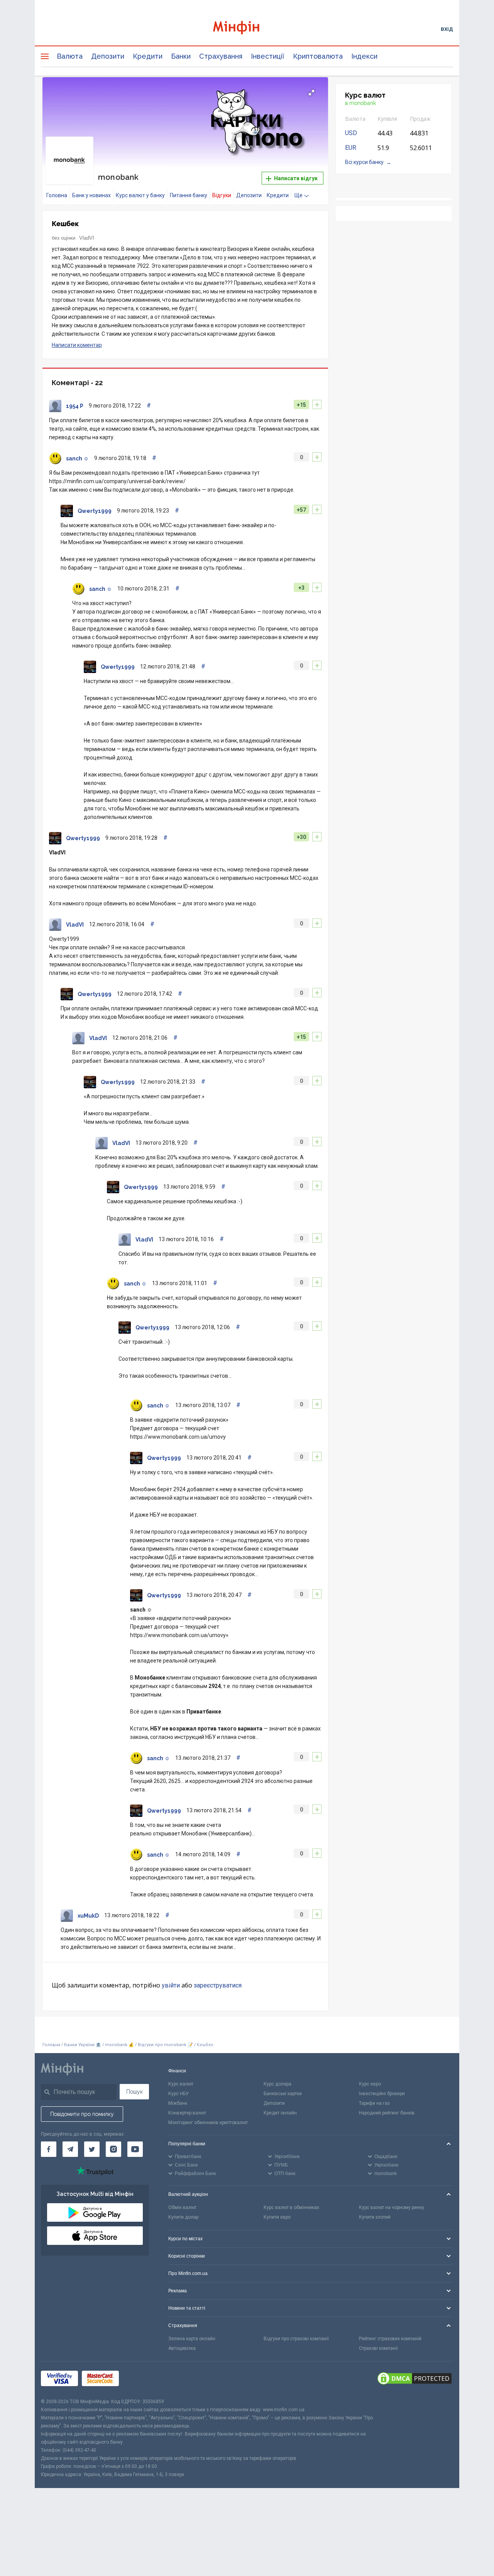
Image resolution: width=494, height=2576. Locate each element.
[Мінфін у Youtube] (135, 2149)
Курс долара (277, 2084)
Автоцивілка (182, 2348)
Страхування (221, 56)
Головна (57, 195)
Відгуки (222, 195)
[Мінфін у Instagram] (113, 2149)
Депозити (108, 56)
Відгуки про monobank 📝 (166, 2045)
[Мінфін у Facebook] (49, 2149)
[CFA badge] (140, 2379)
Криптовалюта (318, 56)
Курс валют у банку (140, 195)
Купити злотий (375, 2217)
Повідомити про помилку (82, 2114)
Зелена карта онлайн (192, 2339)
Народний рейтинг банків (387, 2113)
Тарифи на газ (374, 2103)
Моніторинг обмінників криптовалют (208, 2123)
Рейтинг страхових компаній (390, 2339)
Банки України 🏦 (83, 2045)
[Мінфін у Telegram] (70, 2149)
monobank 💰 (119, 2045)
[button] (311, 93)
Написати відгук (295, 178)
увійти (171, 1985)
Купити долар (183, 2217)
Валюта (70, 56)
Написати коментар (77, 345)
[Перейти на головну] (247, 29)
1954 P (75, 406)
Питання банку (189, 195)
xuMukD (88, 1916)
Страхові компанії (378, 2348)
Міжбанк (178, 2103)
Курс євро (370, 2084)
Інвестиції (268, 56)
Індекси (364, 56)
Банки (181, 56)
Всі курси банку (364, 162)
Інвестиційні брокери (382, 2094)
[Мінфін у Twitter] (92, 2149)
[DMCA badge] (414, 2380)
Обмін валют (182, 2207)
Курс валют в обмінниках (291, 2207)
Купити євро (277, 2217)
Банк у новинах (91, 195)
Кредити (148, 56)
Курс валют (181, 2084)
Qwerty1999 (95, 511)
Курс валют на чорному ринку (392, 2207)
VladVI (87, 238)
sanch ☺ (77, 458)
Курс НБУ (178, 2094)
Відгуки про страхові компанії (296, 2339)
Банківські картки (283, 2094)
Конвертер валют (187, 2113)
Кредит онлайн (280, 2113)
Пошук (134, 2092)
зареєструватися (218, 1985)
